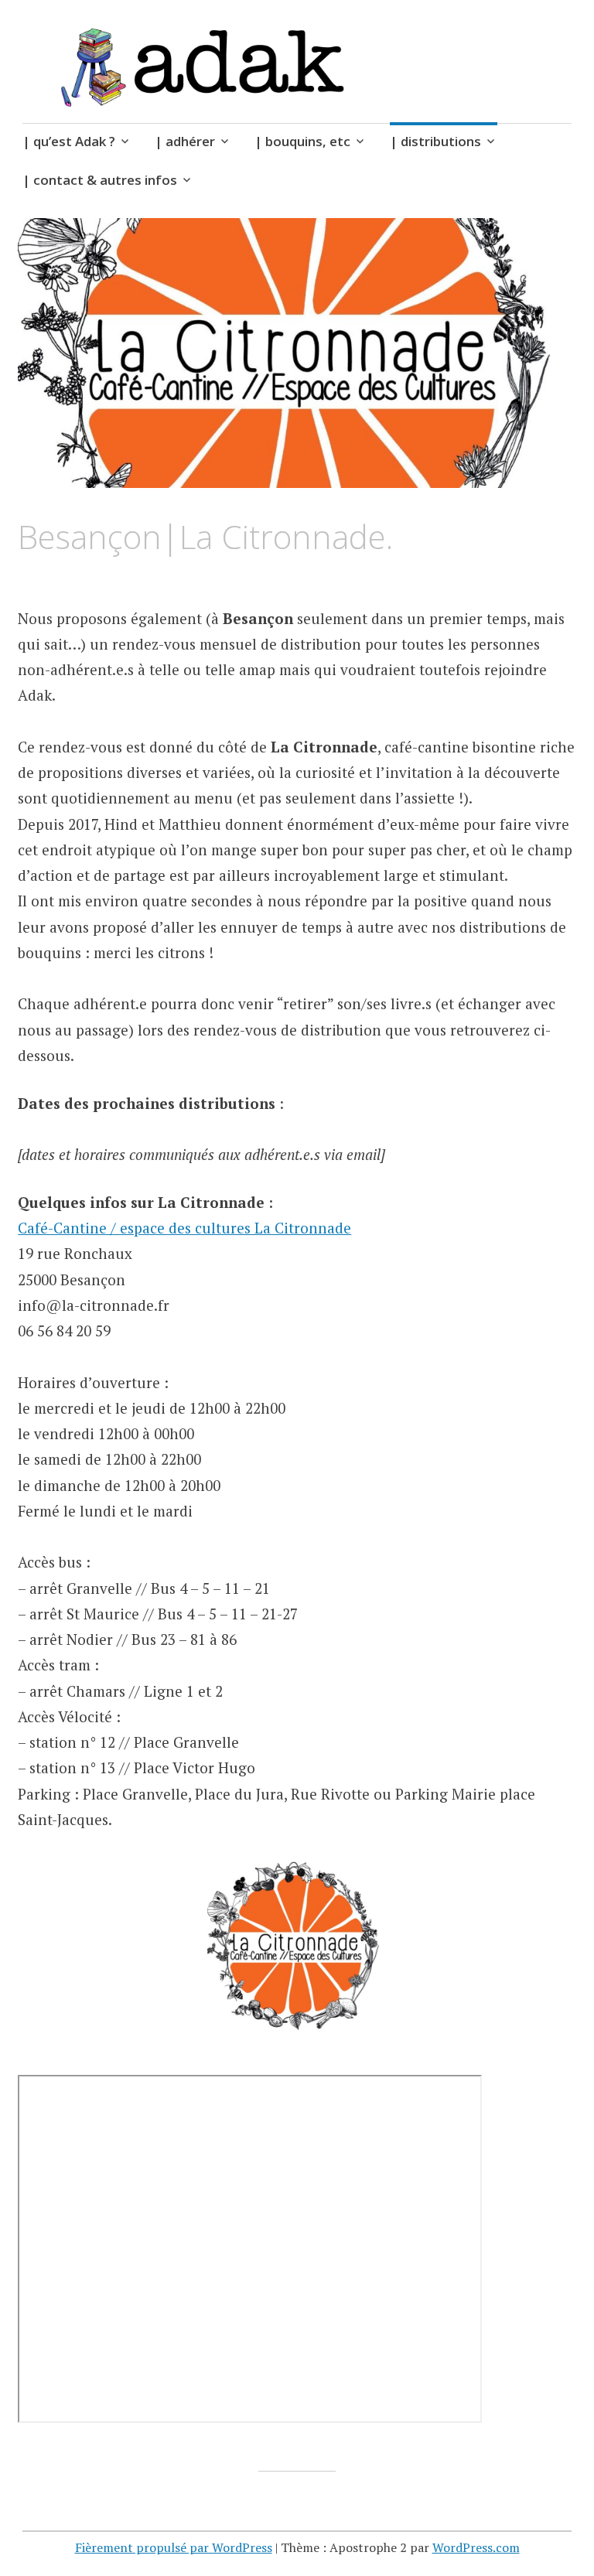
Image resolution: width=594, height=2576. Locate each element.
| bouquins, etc (302, 141)
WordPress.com (476, 2547)
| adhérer (185, 141)
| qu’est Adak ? (69, 141)
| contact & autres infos (100, 180)
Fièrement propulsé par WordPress (174, 2547)
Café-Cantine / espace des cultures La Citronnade (184, 1228)
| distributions (435, 141)
